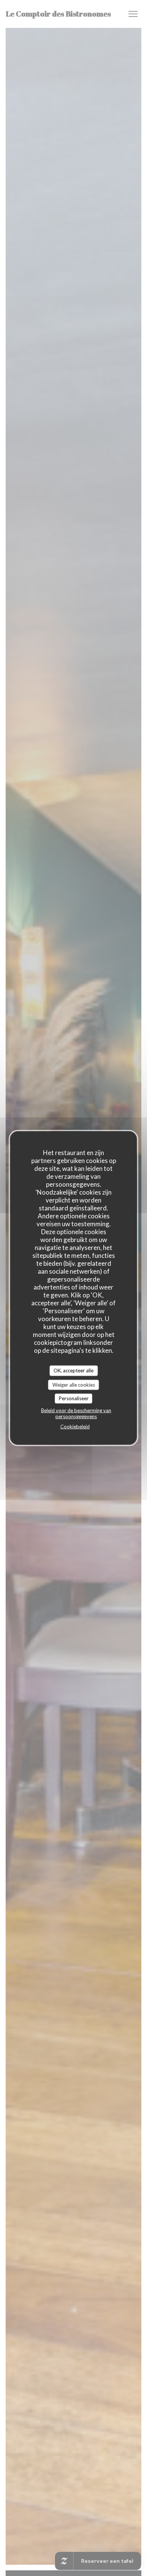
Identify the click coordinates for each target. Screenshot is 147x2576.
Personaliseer (74, 1398)
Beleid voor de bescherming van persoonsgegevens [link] (76, 1413)
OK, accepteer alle (73, 1370)
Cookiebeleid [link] (75, 1426)
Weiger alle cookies (74, 1384)
